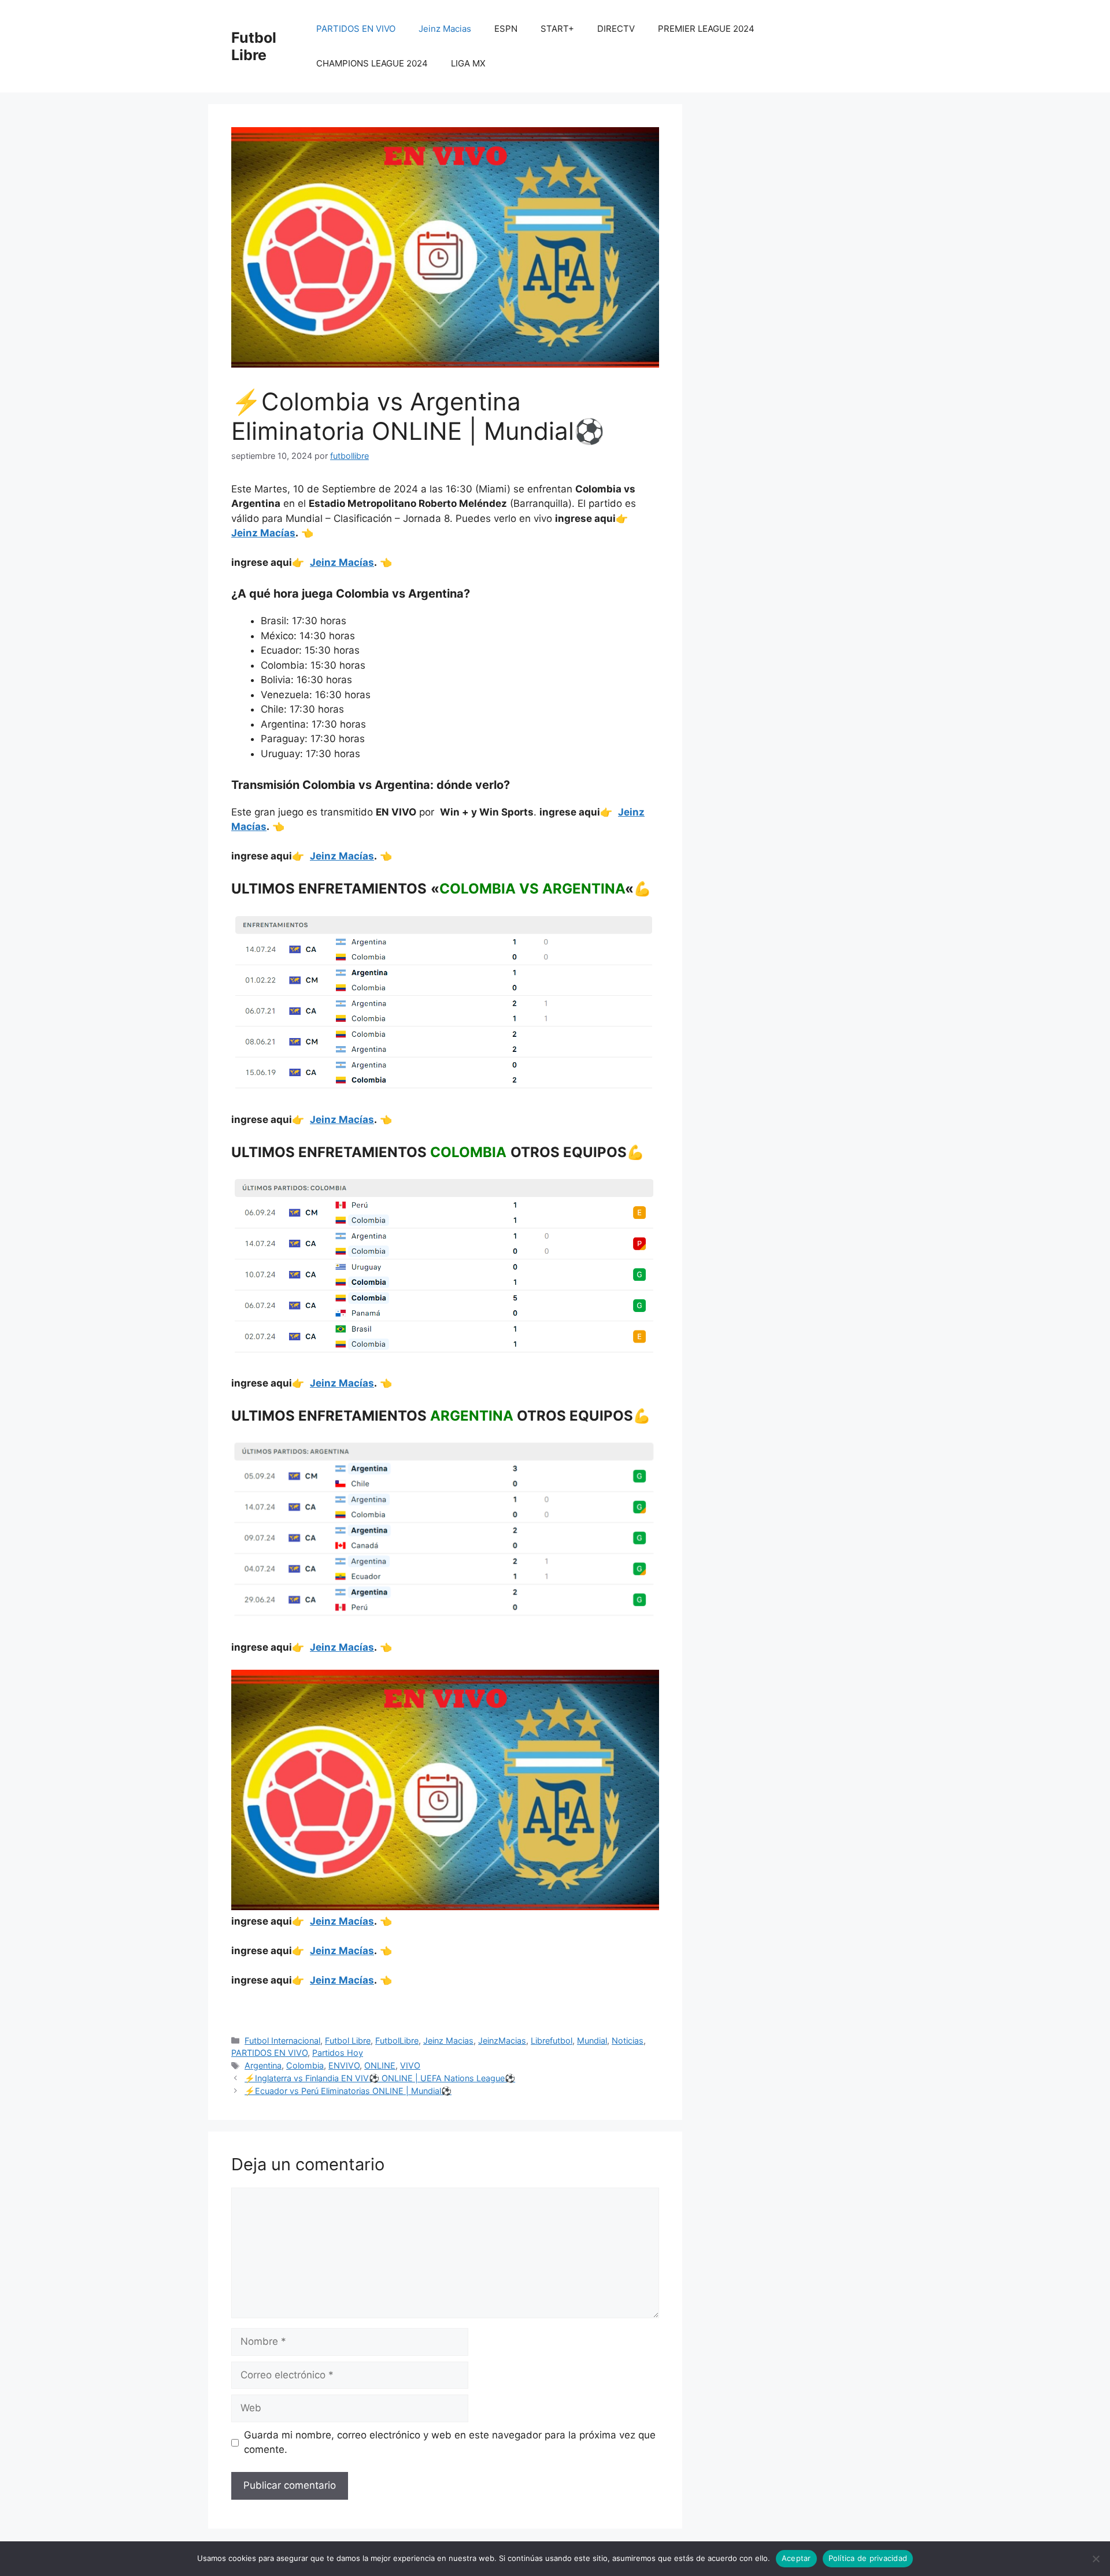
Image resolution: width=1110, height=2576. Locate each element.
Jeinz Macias (445, 29)
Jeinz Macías (263, 533)
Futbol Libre (254, 46)
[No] (1096, 2559)
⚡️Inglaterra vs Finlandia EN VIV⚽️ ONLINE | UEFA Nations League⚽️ (380, 2078)
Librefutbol (552, 2041)
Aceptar (796, 2558)
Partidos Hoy (338, 2053)
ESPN (506, 29)
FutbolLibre (397, 2041)
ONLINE (380, 2065)
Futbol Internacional (282, 2041)
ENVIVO (344, 2065)
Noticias (628, 2041)
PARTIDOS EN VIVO (356, 29)
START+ (557, 29)
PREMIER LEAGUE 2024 (706, 29)
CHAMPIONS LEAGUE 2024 (372, 63)
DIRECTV (616, 29)
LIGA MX (468, 63)
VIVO (410, 2065)
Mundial (592, 2041)
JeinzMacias (502, 2041)
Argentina (263, 2065)
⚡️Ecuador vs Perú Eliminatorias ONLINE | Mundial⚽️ (348, 2091)
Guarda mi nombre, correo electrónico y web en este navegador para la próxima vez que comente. (450, 2442)
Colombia (305, 2065)
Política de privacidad (868, 2558)
